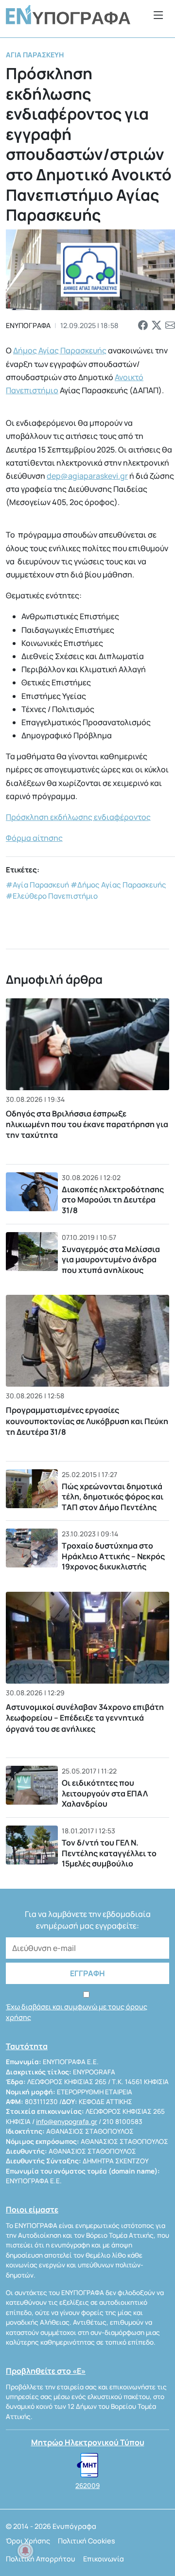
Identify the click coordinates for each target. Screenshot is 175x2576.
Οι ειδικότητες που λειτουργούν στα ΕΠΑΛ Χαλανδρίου (105, 1793)
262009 (87, 2486)
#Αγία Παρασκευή (37, 885)
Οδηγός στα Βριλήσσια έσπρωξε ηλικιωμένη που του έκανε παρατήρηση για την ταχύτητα (87, 1124)
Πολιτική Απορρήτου (41, 2559)
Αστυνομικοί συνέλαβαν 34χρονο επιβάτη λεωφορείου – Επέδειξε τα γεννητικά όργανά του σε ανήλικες (85, 1718)
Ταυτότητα (27, 2046)
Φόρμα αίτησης (34, 838)
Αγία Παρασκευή (35, 55)
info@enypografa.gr (67, 2122)
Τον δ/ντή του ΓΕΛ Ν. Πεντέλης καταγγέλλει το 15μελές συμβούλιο (109, 1853)
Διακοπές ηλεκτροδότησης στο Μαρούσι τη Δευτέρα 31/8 (113, 1200)
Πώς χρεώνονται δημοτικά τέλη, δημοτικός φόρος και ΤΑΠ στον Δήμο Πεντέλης (113, 1497)
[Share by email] (170, 325)
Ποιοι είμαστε (32, 2210)
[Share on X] (157, 325)
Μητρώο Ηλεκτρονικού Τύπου (88, 2442)
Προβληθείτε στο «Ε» (46, 2371)
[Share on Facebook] (143, 325)
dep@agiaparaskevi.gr (87, 476)
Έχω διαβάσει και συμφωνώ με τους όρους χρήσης (77, 2012)
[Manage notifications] (25, 2551)
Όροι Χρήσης (28, 2541)
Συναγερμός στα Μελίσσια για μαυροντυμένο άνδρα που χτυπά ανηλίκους (111, 1260)
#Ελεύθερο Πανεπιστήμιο (52, 896)
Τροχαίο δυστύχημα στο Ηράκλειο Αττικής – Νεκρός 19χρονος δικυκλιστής (113, 1556)
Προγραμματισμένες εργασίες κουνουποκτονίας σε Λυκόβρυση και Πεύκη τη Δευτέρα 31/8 (87, 1421)
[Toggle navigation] (158, 15)
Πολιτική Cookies (87, 2541)
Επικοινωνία (104, 2559)
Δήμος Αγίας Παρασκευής (60, 350)
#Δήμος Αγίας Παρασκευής (118, 885)
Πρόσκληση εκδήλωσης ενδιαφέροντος (78, 817)
